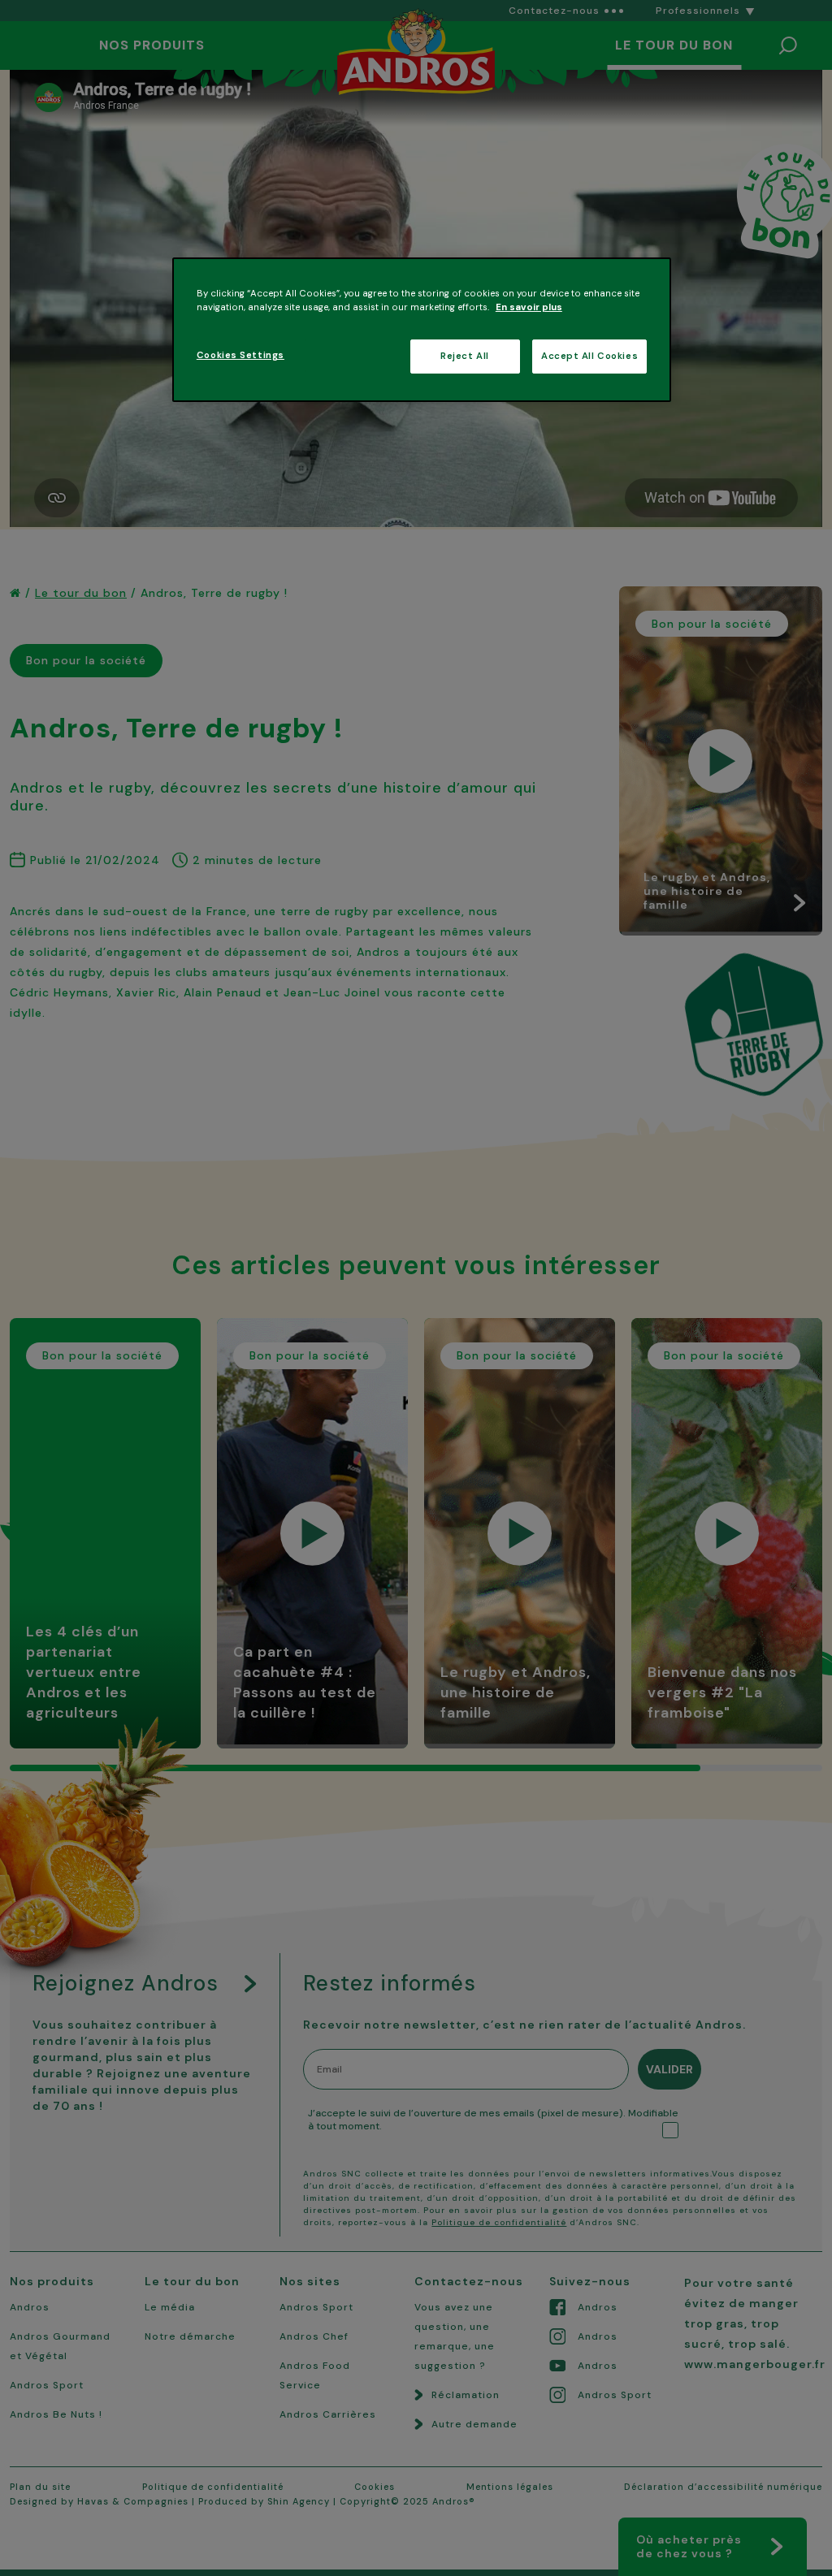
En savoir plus (529, 307)
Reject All (465, 356)
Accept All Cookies (589, 356)
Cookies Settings (240, 355)
